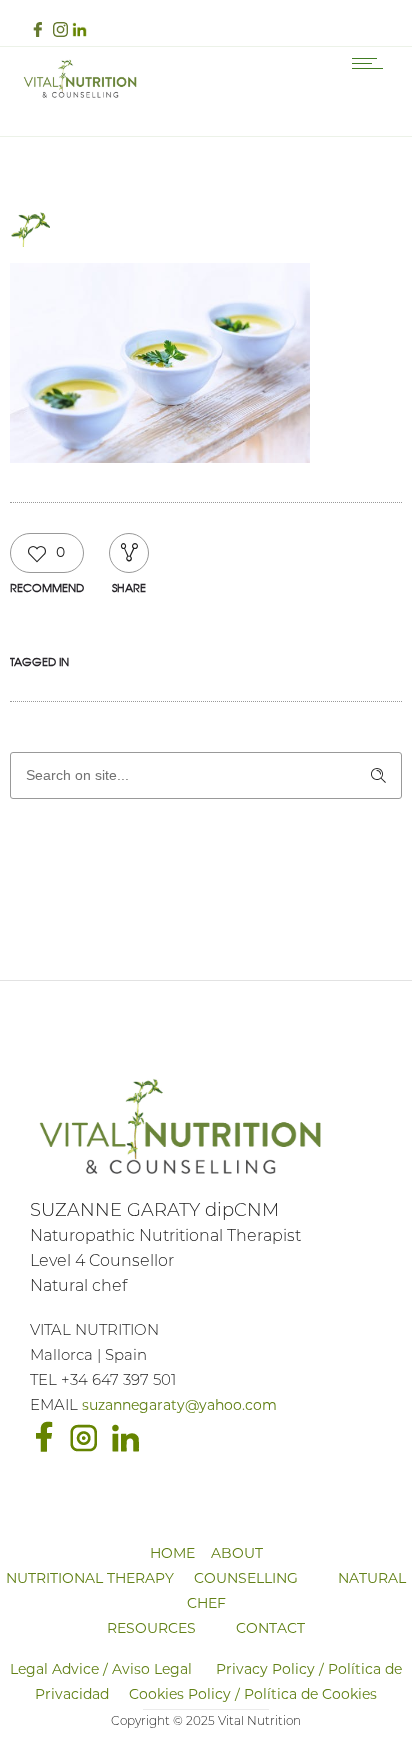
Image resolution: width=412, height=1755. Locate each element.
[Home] (80, 96)
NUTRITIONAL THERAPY (90, 1579)
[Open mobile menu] (372, 63)
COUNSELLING (246, 1579)
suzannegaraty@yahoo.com (179, 1406)
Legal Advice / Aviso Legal (101, 1670)
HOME (172, 1554)
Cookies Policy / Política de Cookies (253, 1695)
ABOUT (237, 1554)
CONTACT (270, 1629)
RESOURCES (151, 1629)
